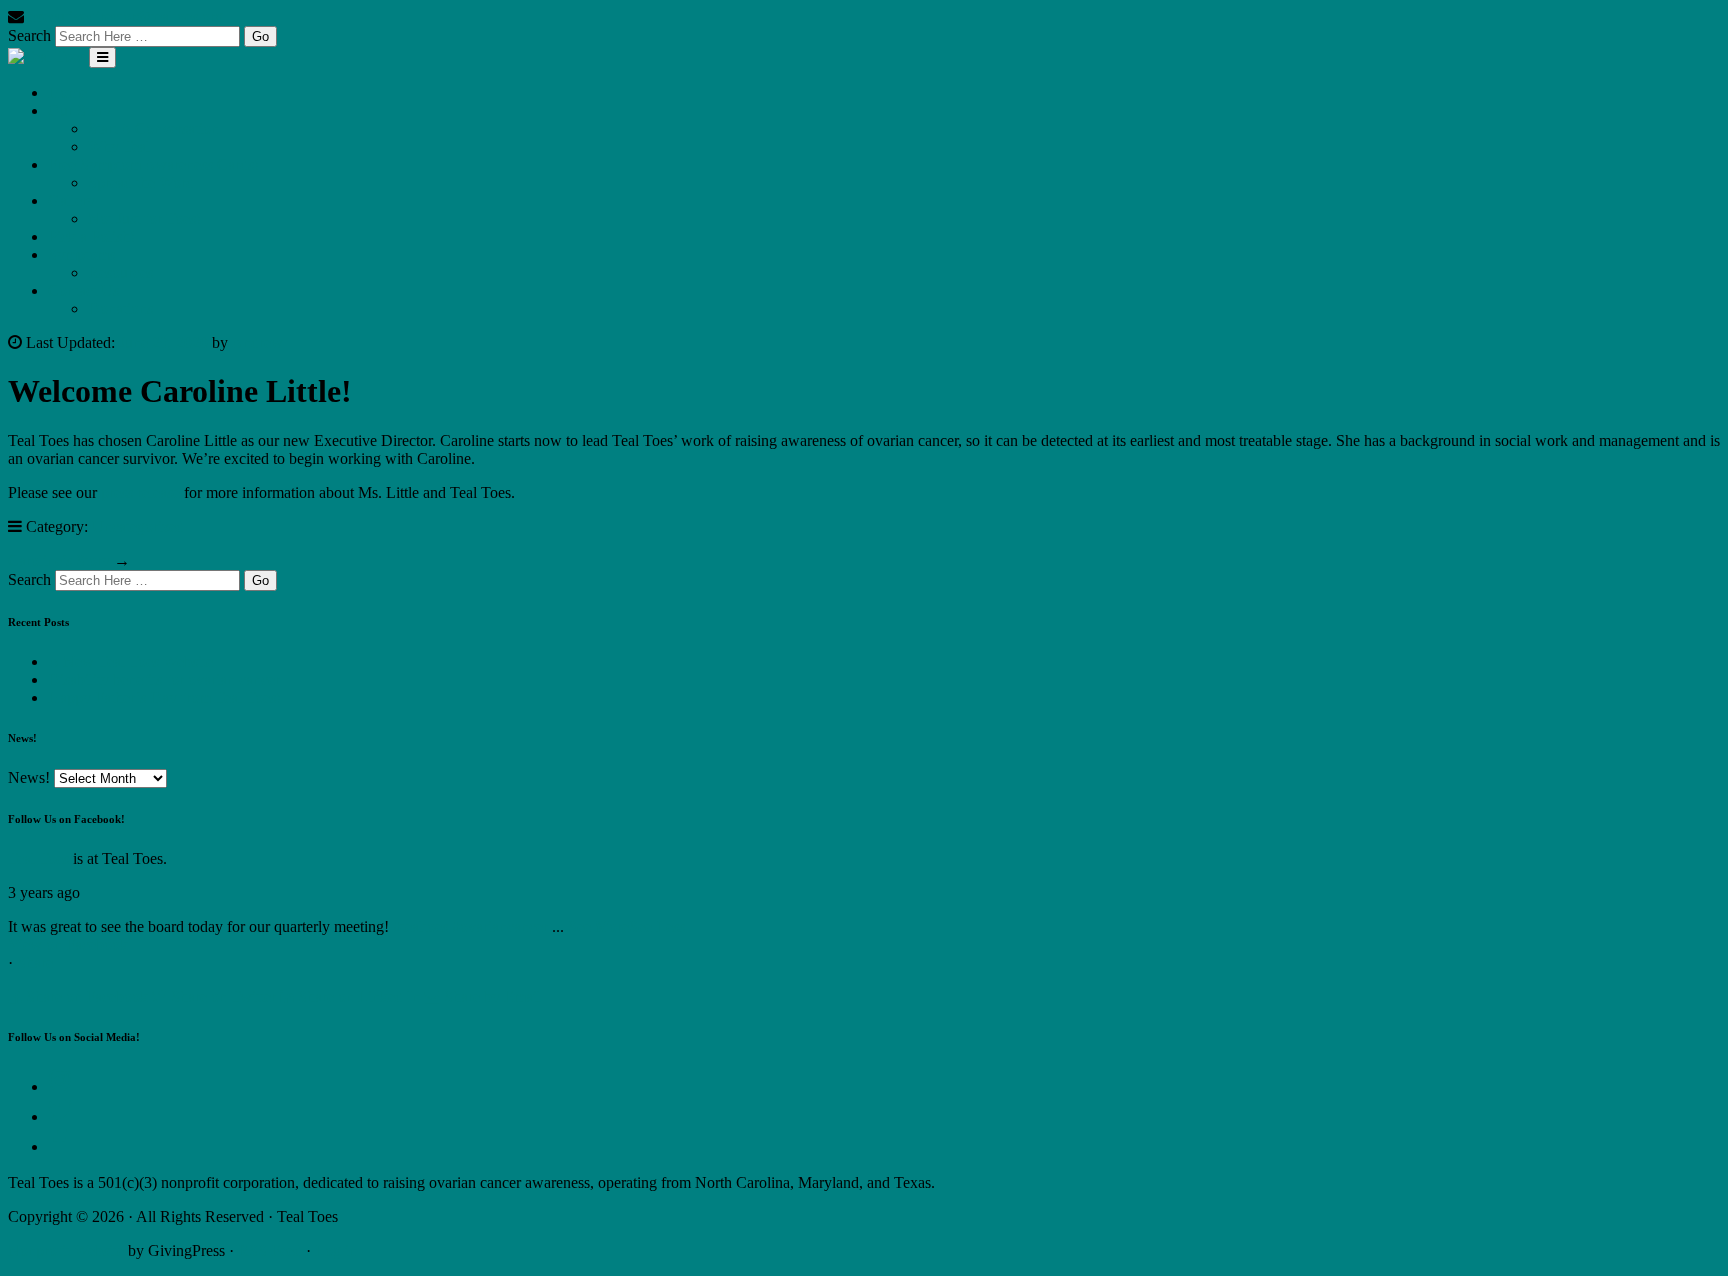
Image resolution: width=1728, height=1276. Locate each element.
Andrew (257, 342)
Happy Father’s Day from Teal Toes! (164, 697)
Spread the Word (141, 182)
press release (140, 492)
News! (29, 777)
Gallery (71, 200)
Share (35, 962)
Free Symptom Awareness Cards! (153, 164)
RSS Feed (270, 1250)
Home (67, 92)
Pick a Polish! (91, 236)
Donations (120, 308)
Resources (120, 272)
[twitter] (62, 1116)
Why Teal (119, 146)
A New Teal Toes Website (130, 661)
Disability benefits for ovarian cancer (164, 679)
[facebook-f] (60, 1146)
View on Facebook (68, 944)
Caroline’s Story (59, 560)
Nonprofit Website (66, 1250)
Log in (336, 1250)
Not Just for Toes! (144, 218)
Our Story (79, 110)
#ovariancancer (500, 926)
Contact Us (83, 290)
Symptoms (81, 254)
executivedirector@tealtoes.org (125, 16)
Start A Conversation (153, 128)
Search (29, 35)
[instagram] (62, 1086)
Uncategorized (138, 526)
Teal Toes (38, 858)
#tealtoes (420, 926)
